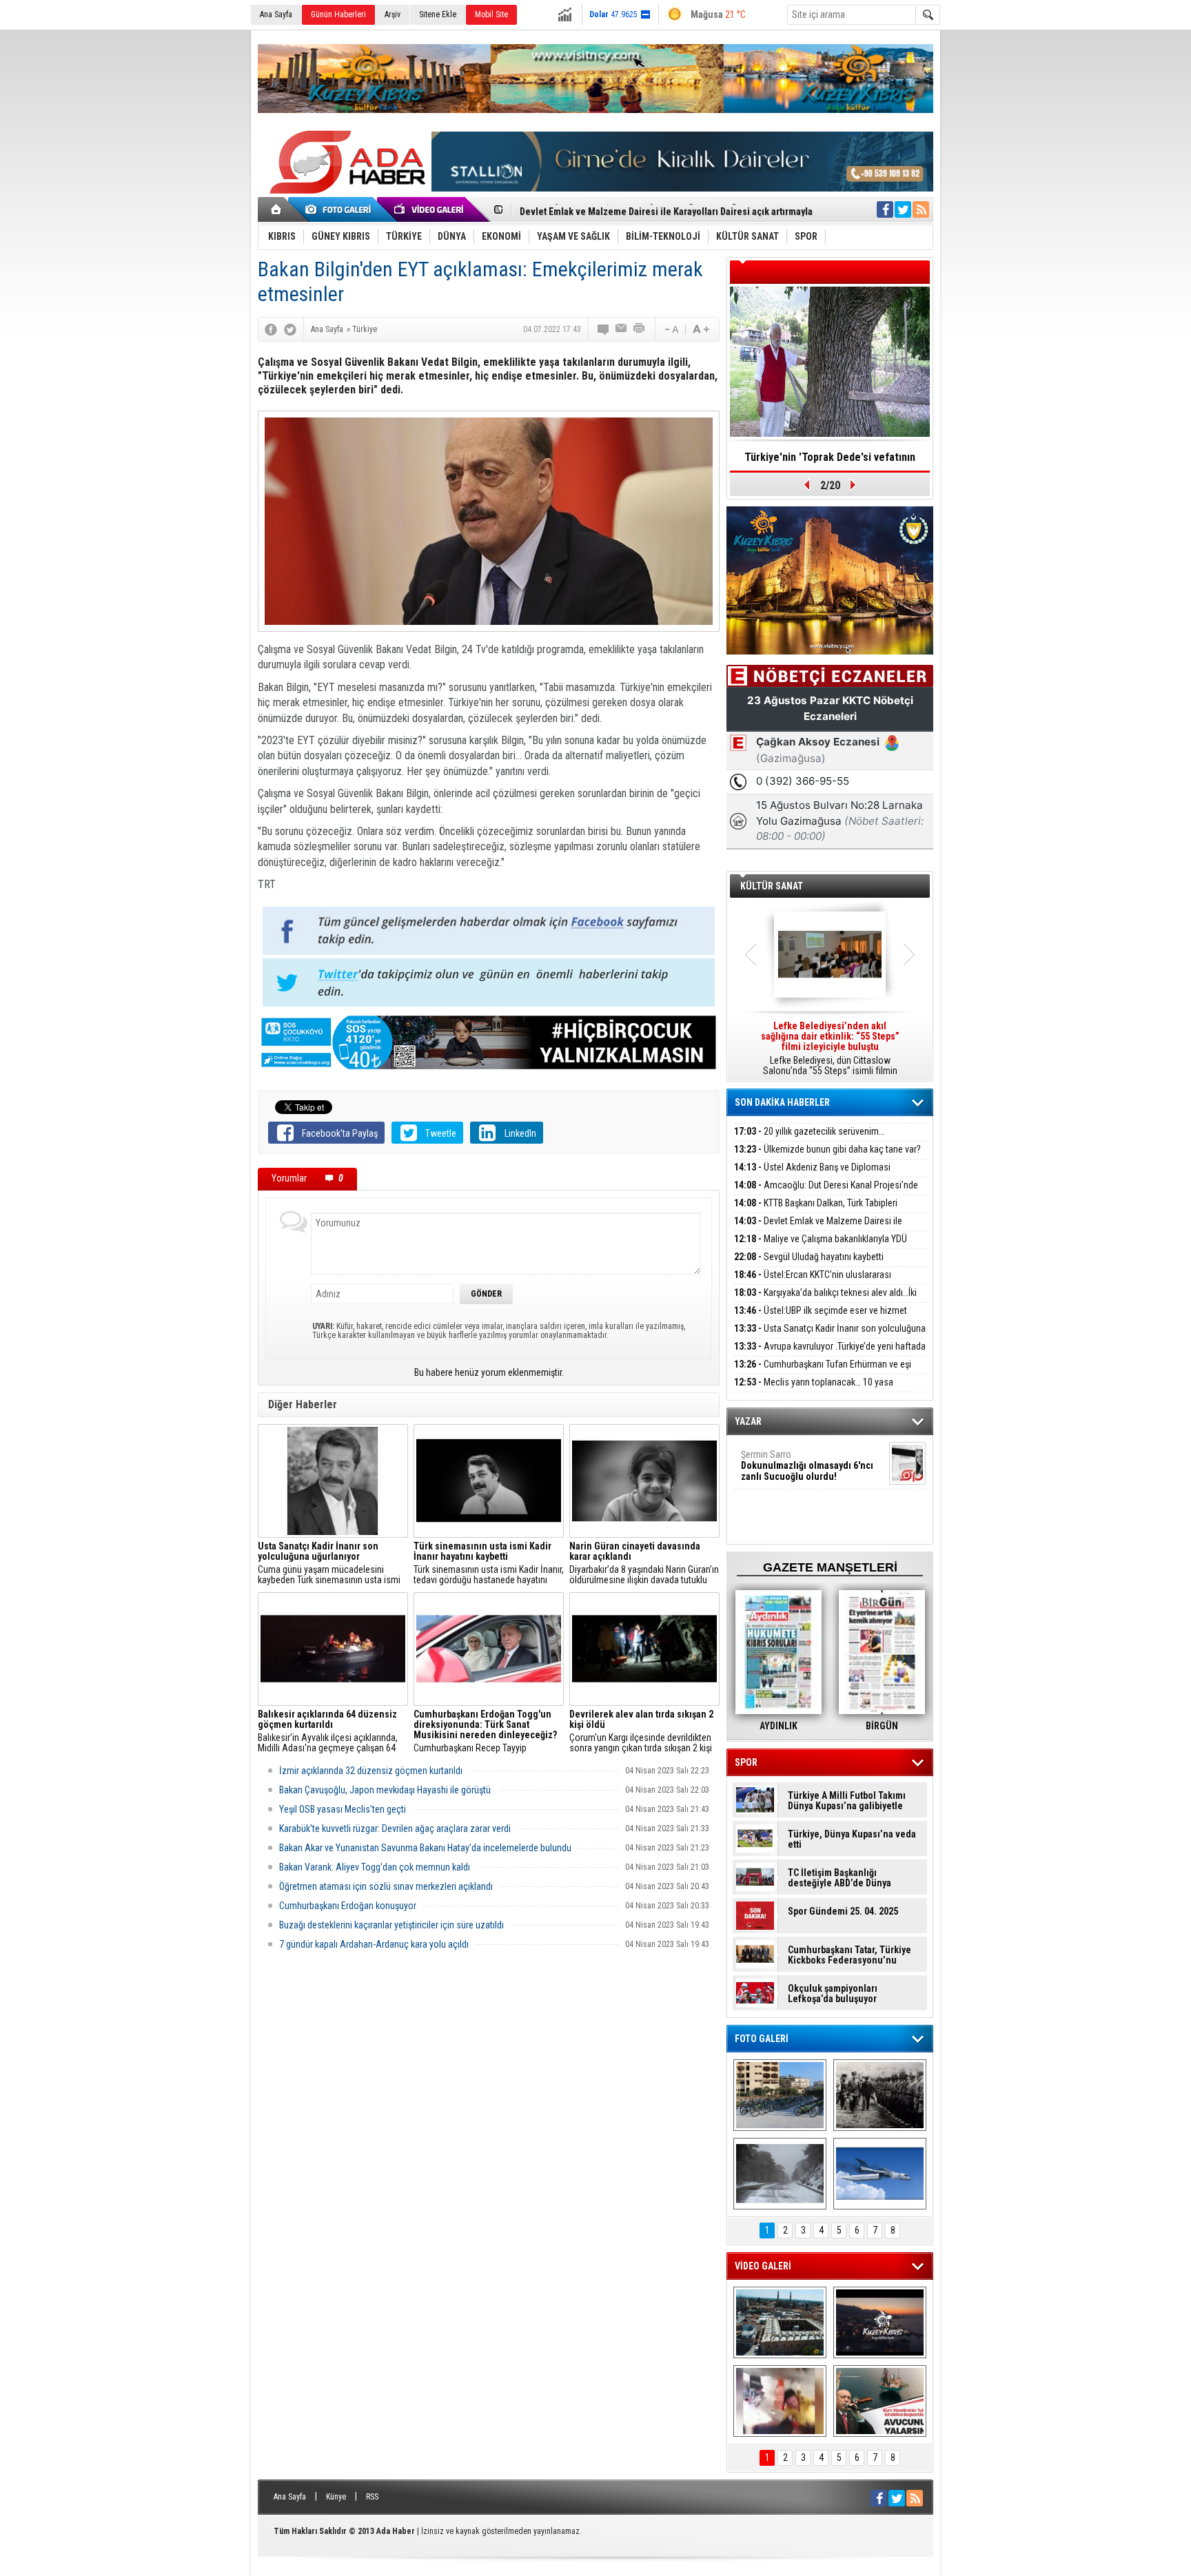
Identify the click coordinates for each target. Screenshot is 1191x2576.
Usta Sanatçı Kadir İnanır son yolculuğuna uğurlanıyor (830, 1336)
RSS (372, 2497)
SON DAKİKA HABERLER (782, 1102)
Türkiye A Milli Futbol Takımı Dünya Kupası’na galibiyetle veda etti (847, 1801)
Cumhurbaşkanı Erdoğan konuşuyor (348, 1906)
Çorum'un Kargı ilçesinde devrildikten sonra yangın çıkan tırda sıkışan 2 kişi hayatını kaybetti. (641, 1731)
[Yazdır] (640, 329)
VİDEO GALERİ (763, 2266)
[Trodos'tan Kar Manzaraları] (780, 2174)
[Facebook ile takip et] (885, 209)
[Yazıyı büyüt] (701, 329)
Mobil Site (491, 14)
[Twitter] (290, 329)
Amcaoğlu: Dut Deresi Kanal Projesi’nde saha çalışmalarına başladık (826, 1193)
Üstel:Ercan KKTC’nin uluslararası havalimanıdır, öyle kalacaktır (813, 1282)
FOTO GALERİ (762, 2039)
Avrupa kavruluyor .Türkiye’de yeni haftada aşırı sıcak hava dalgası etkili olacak (830, 1354)
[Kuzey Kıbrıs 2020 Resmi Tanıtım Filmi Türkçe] (880, 2322)
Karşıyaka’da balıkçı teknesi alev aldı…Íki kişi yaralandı (825, 1300)
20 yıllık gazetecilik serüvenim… (809, 1131)
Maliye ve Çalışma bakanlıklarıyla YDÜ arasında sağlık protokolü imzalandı (821, 1247)
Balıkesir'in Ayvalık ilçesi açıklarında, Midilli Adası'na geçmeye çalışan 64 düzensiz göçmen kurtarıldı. (328, 1731)
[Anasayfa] (277, 209)
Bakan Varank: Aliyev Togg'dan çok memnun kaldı (375, 1867)
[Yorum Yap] (604, 329)
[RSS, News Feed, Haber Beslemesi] (921, 209)
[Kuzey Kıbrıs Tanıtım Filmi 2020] (780, 2322)
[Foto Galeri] (340, 209)
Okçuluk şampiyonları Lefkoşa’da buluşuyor (833, 1994)
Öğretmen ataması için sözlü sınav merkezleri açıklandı (386, 1886)
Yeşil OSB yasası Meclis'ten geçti (343, 1809)
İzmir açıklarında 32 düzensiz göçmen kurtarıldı (371, 1771)
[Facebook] (271, 329)
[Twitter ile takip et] (903, 209)
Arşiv (393, 14)
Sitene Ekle (438, 14)
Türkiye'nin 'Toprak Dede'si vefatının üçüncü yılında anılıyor (830, 462)
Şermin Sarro (807, 1465)
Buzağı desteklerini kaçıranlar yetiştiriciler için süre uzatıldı (391, 1925)
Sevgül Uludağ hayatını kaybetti (809, 1257)
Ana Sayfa (276, 14)
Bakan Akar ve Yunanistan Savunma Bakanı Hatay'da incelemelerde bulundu (425, 1848)
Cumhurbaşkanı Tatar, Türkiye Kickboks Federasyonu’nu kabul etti (849, 1955)
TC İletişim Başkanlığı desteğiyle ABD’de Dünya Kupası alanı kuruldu (839, 1878)
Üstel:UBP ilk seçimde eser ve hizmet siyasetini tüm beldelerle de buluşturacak (821, 1318)
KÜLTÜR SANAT (772, 886)
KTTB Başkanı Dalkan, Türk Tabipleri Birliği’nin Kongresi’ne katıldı (816, 1211)
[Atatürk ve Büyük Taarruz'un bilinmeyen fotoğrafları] (880, 2095)
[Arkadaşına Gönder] (622, 329)
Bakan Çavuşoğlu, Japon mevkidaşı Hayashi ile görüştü (385, 1790)
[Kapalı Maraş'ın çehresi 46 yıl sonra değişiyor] (780, 2095)
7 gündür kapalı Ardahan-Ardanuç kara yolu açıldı (374, 1944)
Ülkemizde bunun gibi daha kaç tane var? (827, 1149)
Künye (336, 2497)
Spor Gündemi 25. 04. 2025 (843, 1912)
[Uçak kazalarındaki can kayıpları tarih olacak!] (880, 2174)
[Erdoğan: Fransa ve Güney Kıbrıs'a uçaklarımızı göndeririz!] (880, 2401)
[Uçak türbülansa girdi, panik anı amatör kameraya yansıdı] (780, 2401)
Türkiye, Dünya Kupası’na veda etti (852, 1840)
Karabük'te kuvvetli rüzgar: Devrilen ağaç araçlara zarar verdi (395, 1828)
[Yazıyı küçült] (671, 329)
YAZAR (748, 1421)
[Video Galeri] (430, 209)
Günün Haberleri (338, 14)
